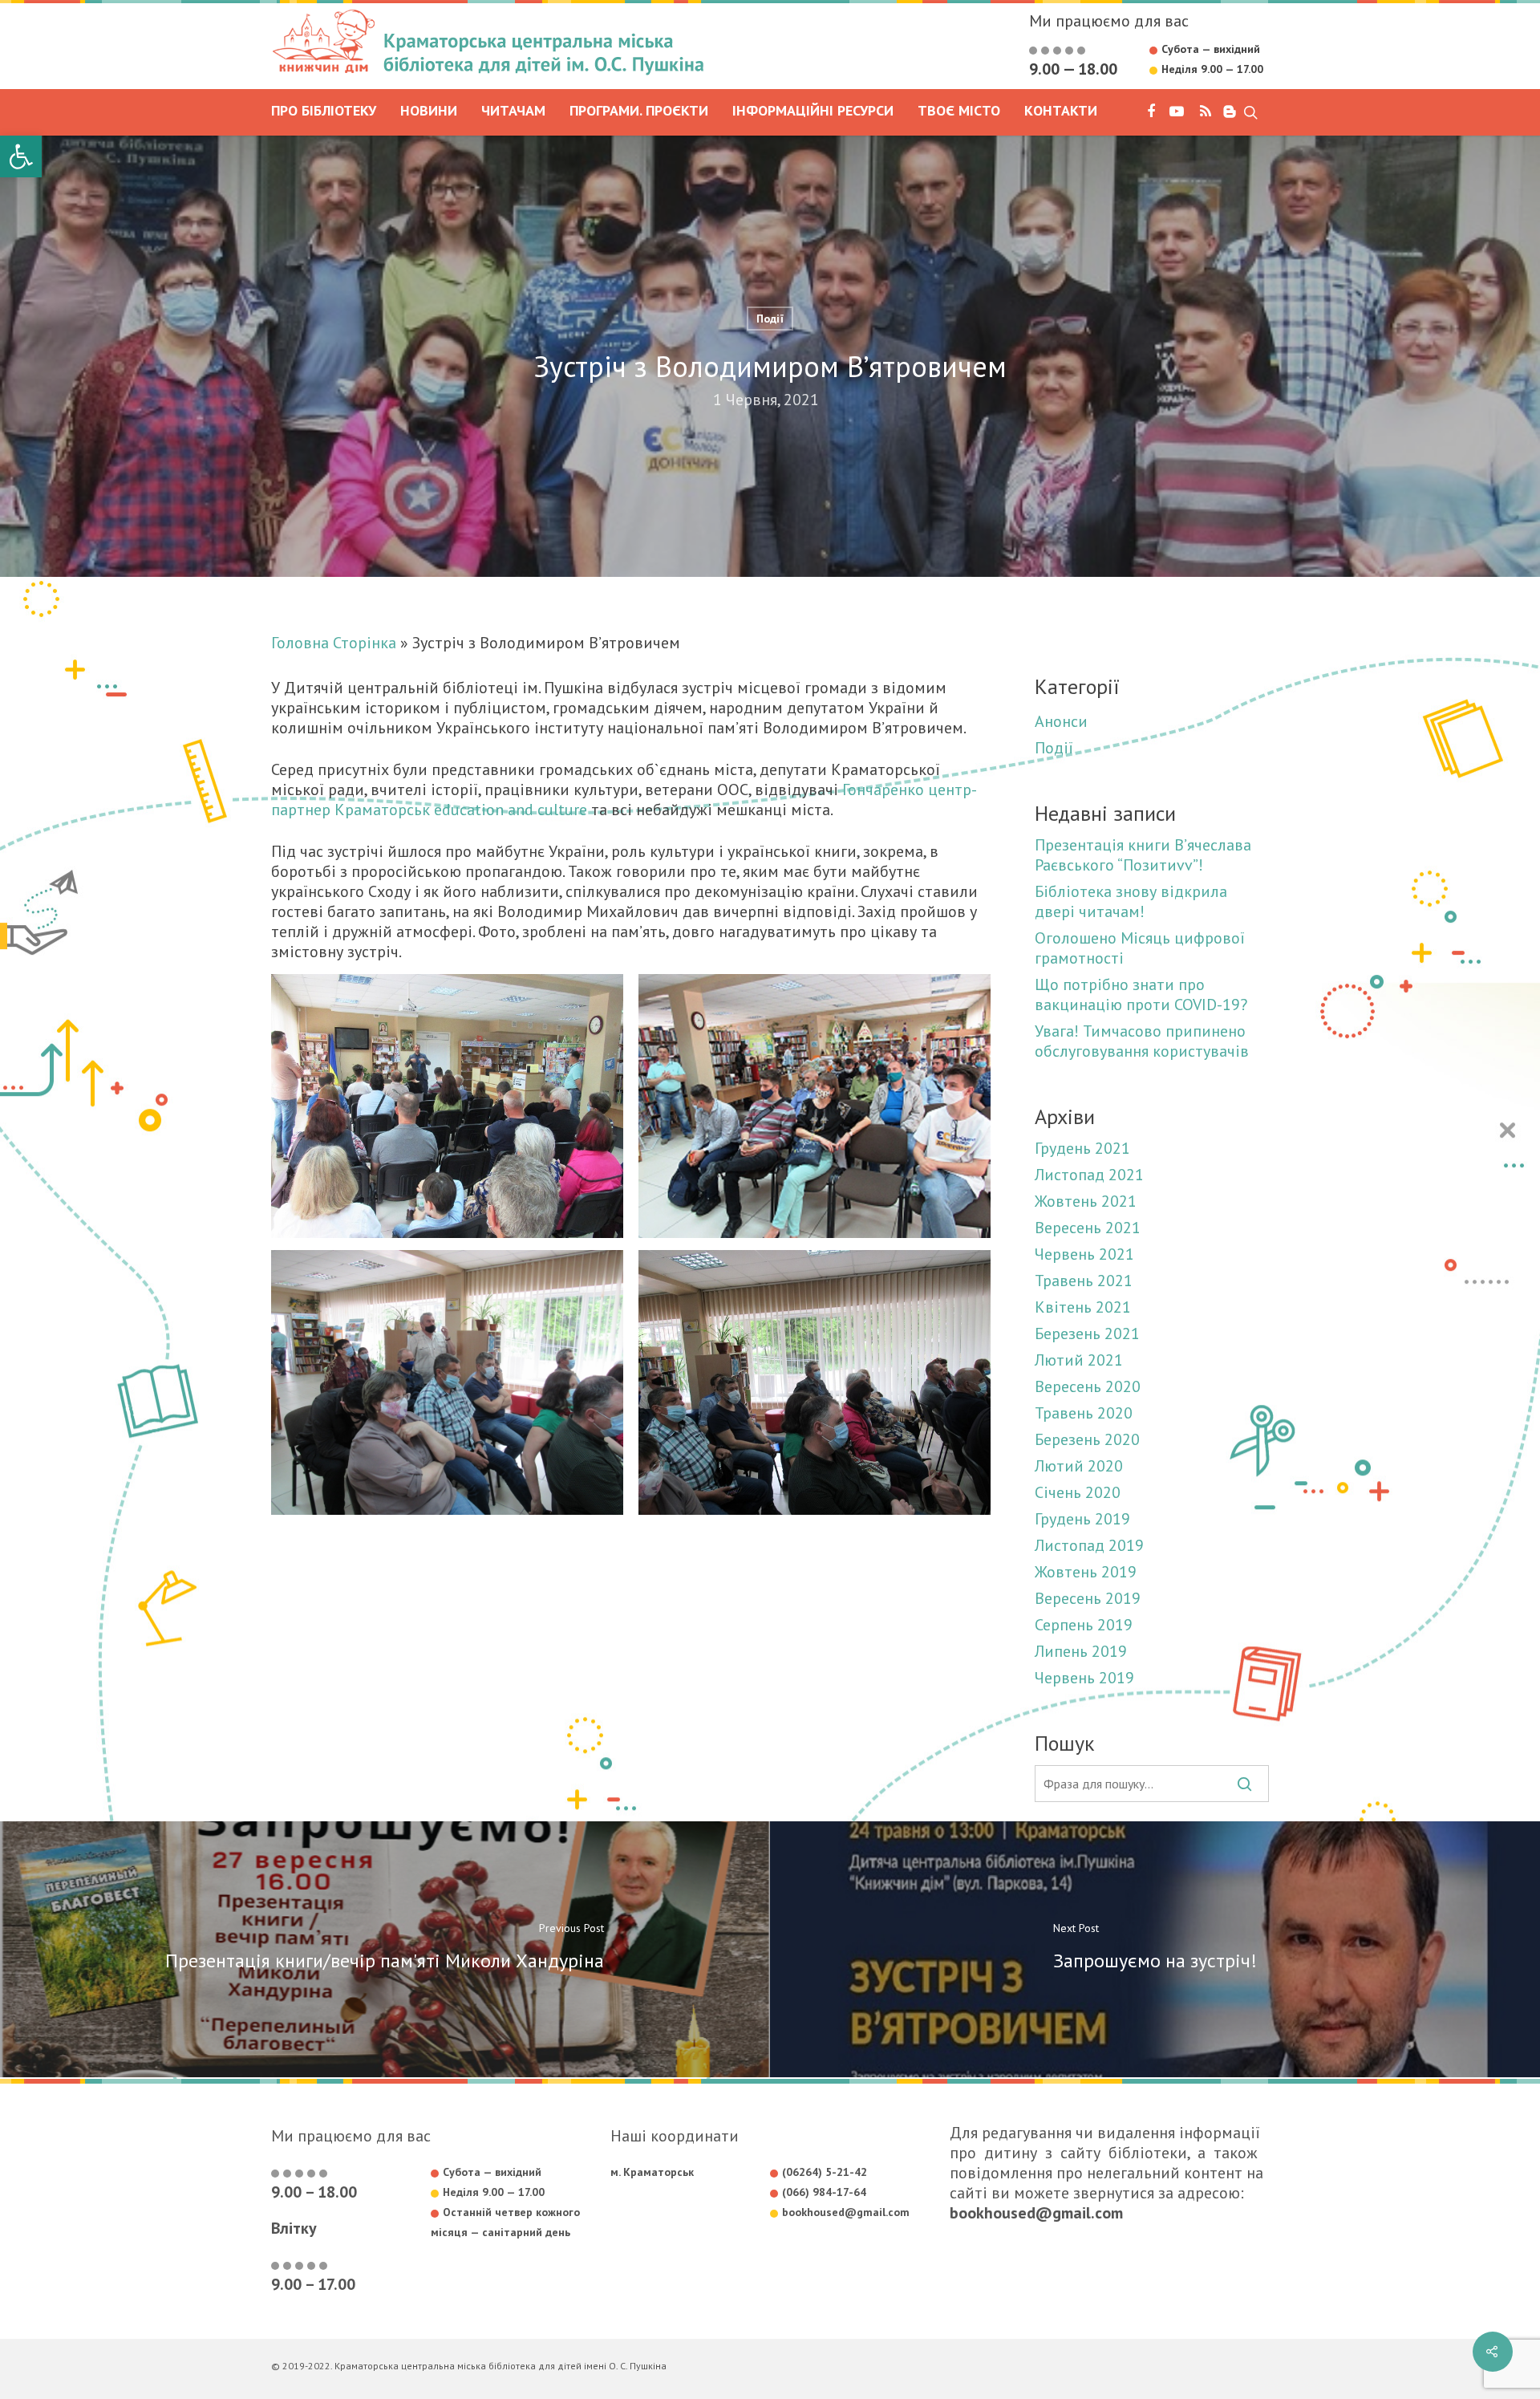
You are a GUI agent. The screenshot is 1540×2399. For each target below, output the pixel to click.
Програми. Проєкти (639, 112)
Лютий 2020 (1079, 1466)
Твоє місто (959, 112)
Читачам (513, 112)
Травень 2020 (1084, 1413)
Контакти (1061, 112)
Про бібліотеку (324, 112)
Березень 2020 (1087, 1440)
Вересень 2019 (1088, 1599)
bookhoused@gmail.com (1036, 2213)
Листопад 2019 (1089, 1546)
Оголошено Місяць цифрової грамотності (1140, 948)
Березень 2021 (1087, 1334)
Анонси (1061, 722)
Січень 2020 (1078, 1493)
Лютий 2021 (1079, 1360)
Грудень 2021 (1082, 1149)
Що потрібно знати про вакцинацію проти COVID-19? (1141, 995)
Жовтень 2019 (1086, 1572)
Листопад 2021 (1089, 1175)
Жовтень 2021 (1086, 1202)
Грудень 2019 (1082, 1519)
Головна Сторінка (334, 643)
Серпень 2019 (1084, 1625)
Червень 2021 (1084, 1254)
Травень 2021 (1084, 1281)
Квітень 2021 (1083, 1307)
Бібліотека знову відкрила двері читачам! (1131, 902)
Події (770, 319)
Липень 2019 (1081, 1652)
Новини (429, 112)
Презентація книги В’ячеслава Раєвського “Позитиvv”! (1143, 855)
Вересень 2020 (1088, 1387)
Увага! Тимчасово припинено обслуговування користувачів (1142, 1041)
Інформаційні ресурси (813, 112)
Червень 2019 (1084, 1678)
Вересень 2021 (1088, 1228)
